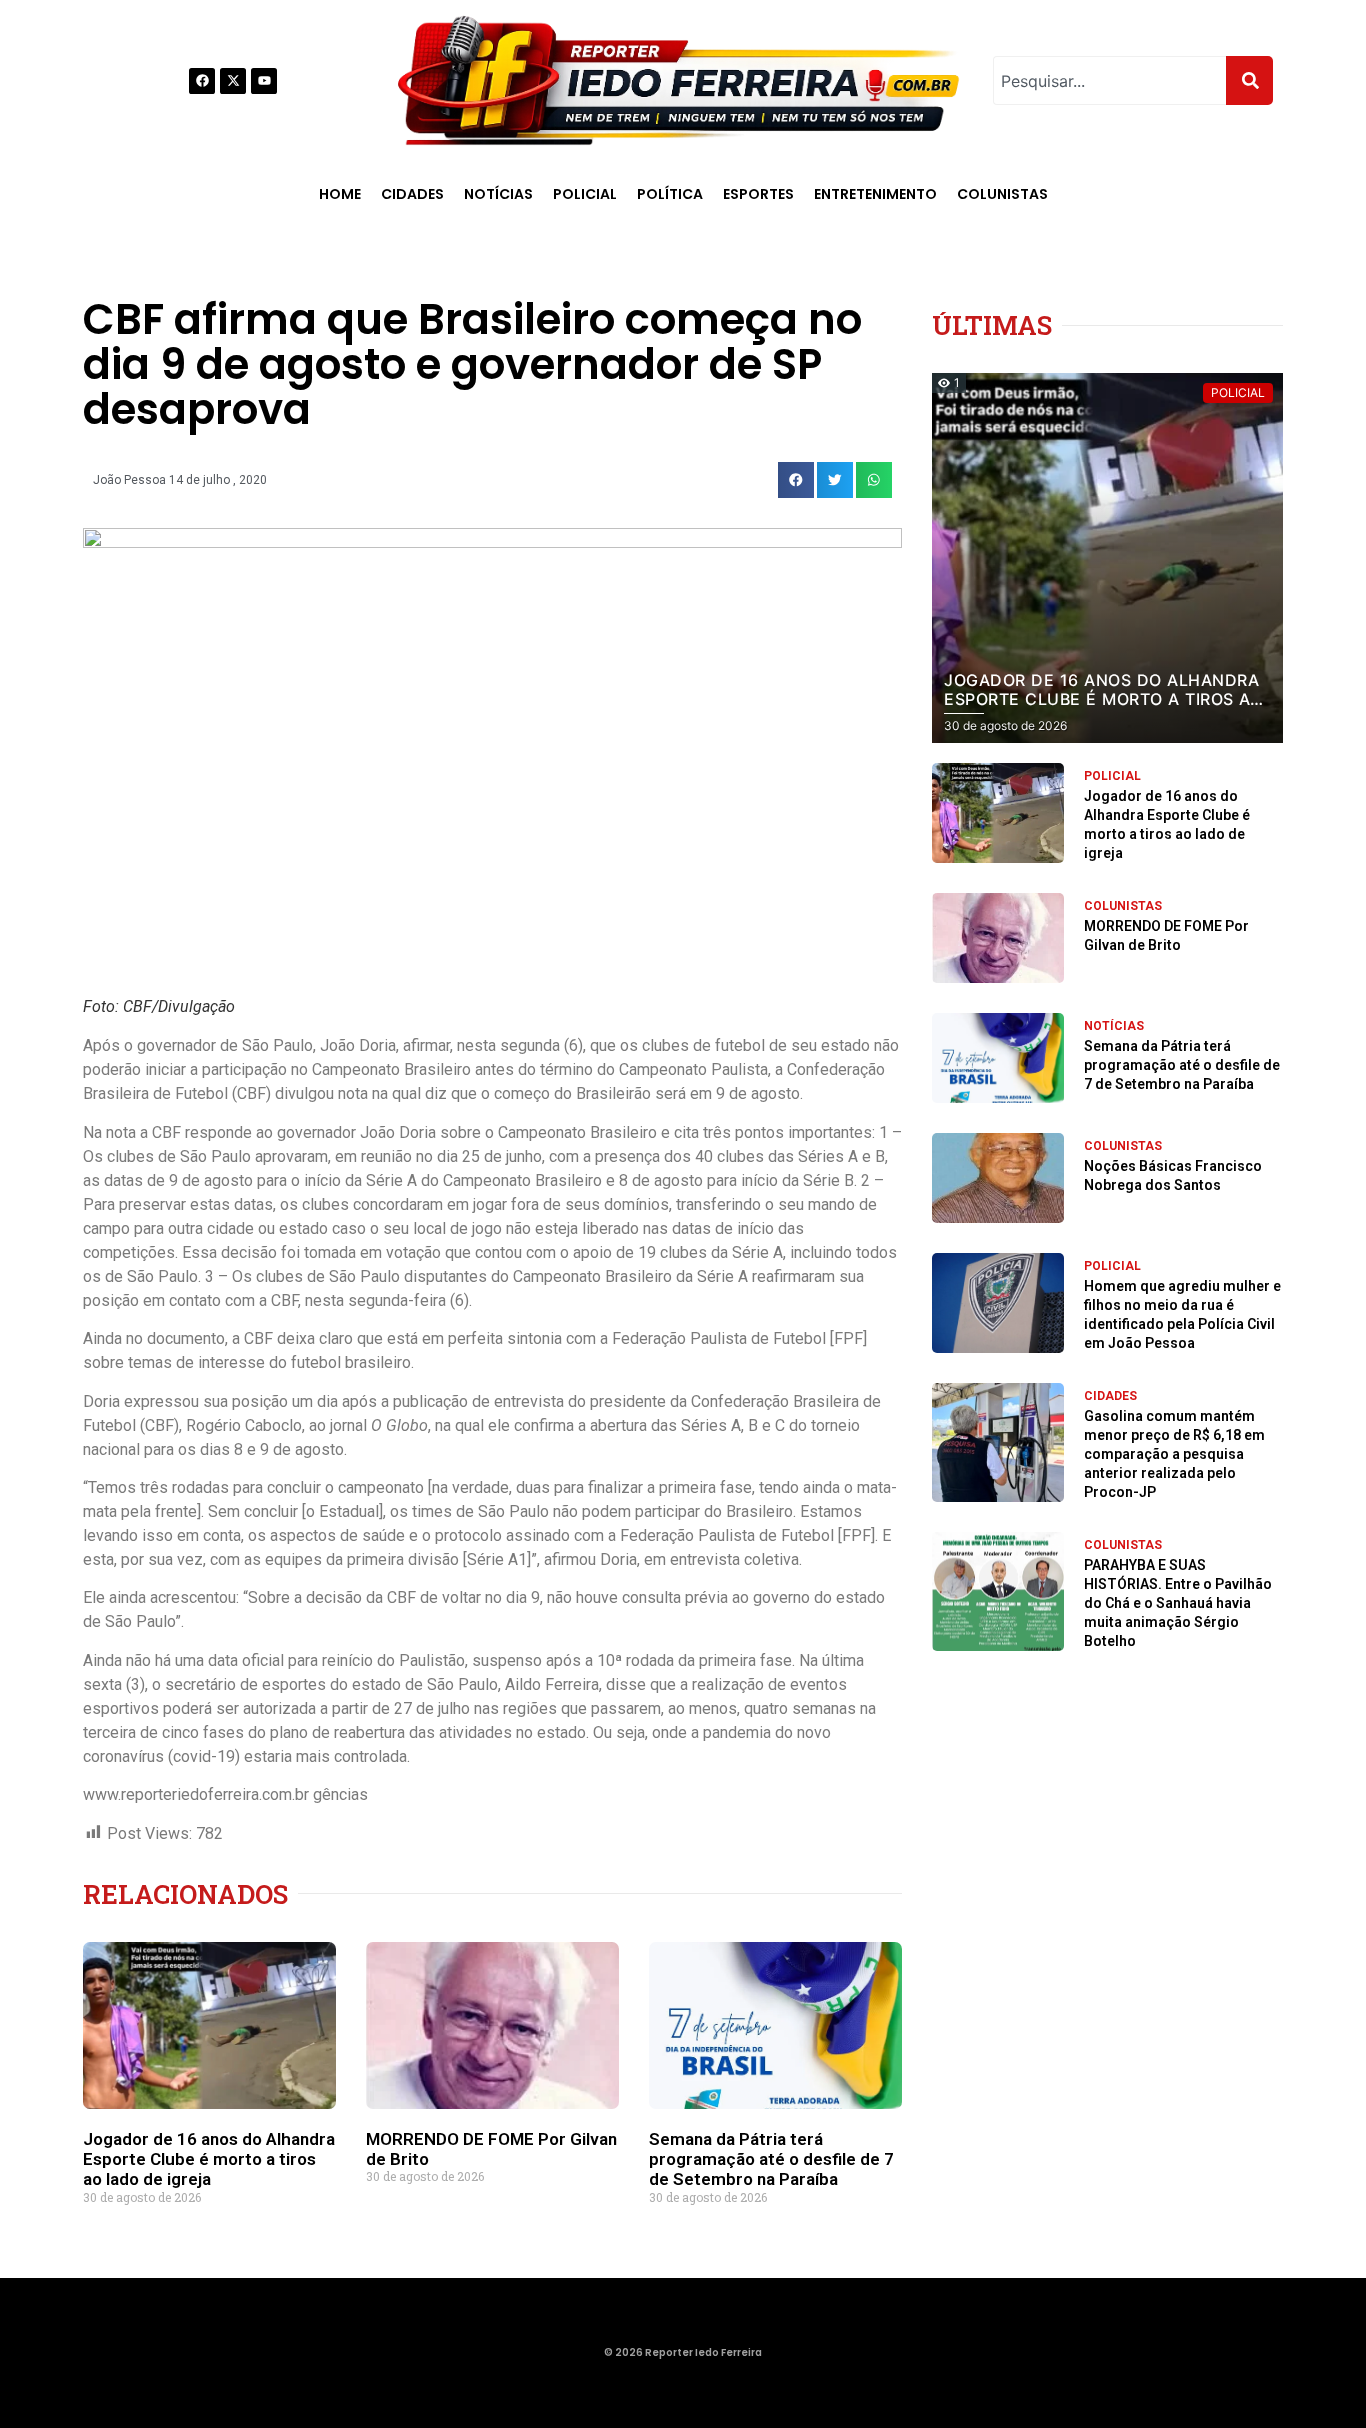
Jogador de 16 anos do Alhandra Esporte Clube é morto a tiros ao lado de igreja (209, 2159)
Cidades (412, 194)
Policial (585, 194)
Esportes (758, 194)
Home (340, 194)
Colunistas (1002, 194)
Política (670, 194)
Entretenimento (875, 194)
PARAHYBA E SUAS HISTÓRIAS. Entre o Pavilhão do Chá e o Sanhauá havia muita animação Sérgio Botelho (1178, 1603)
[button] (796, 480)
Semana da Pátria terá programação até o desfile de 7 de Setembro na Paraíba (771, 2159)
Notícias (498, 194)
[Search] (1249, 80)
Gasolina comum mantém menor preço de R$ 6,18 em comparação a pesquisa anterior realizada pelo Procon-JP (1174, 1454)
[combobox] (1109, 80)
